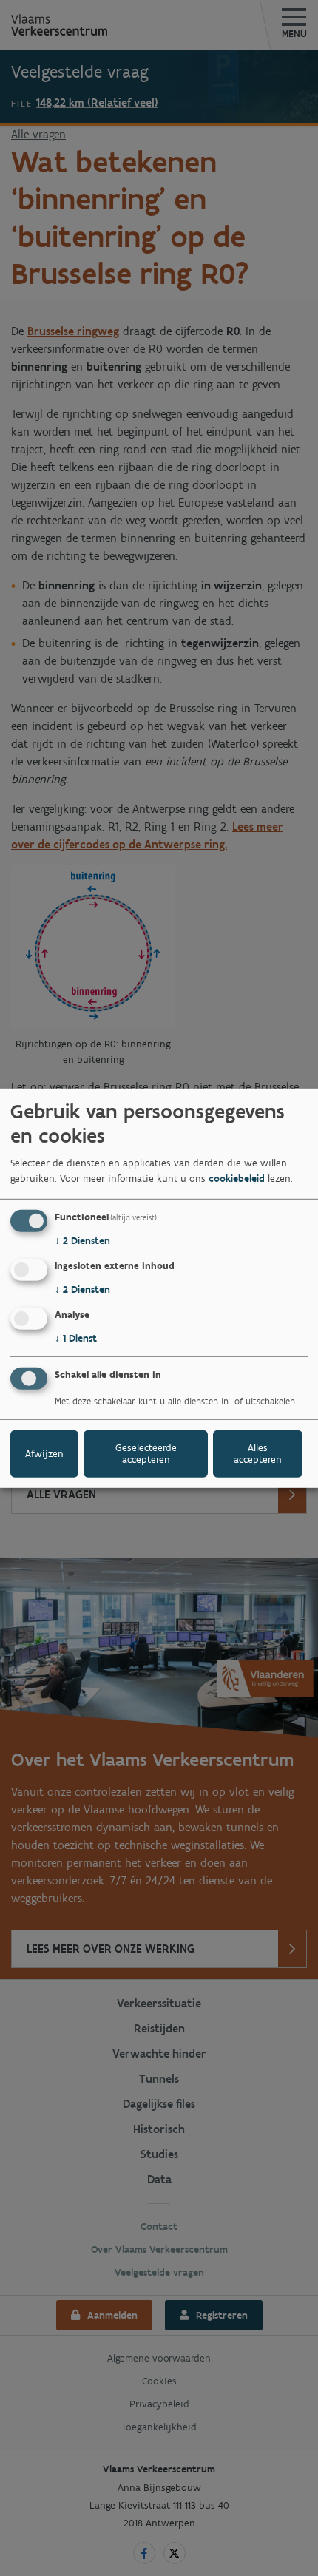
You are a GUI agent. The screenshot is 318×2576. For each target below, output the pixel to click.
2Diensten (82, 1241)
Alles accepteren (258, 1454)
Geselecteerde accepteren (146, 1454)
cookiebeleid (237, 1179)
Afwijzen (44, 1454)
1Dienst (76, 1338)
